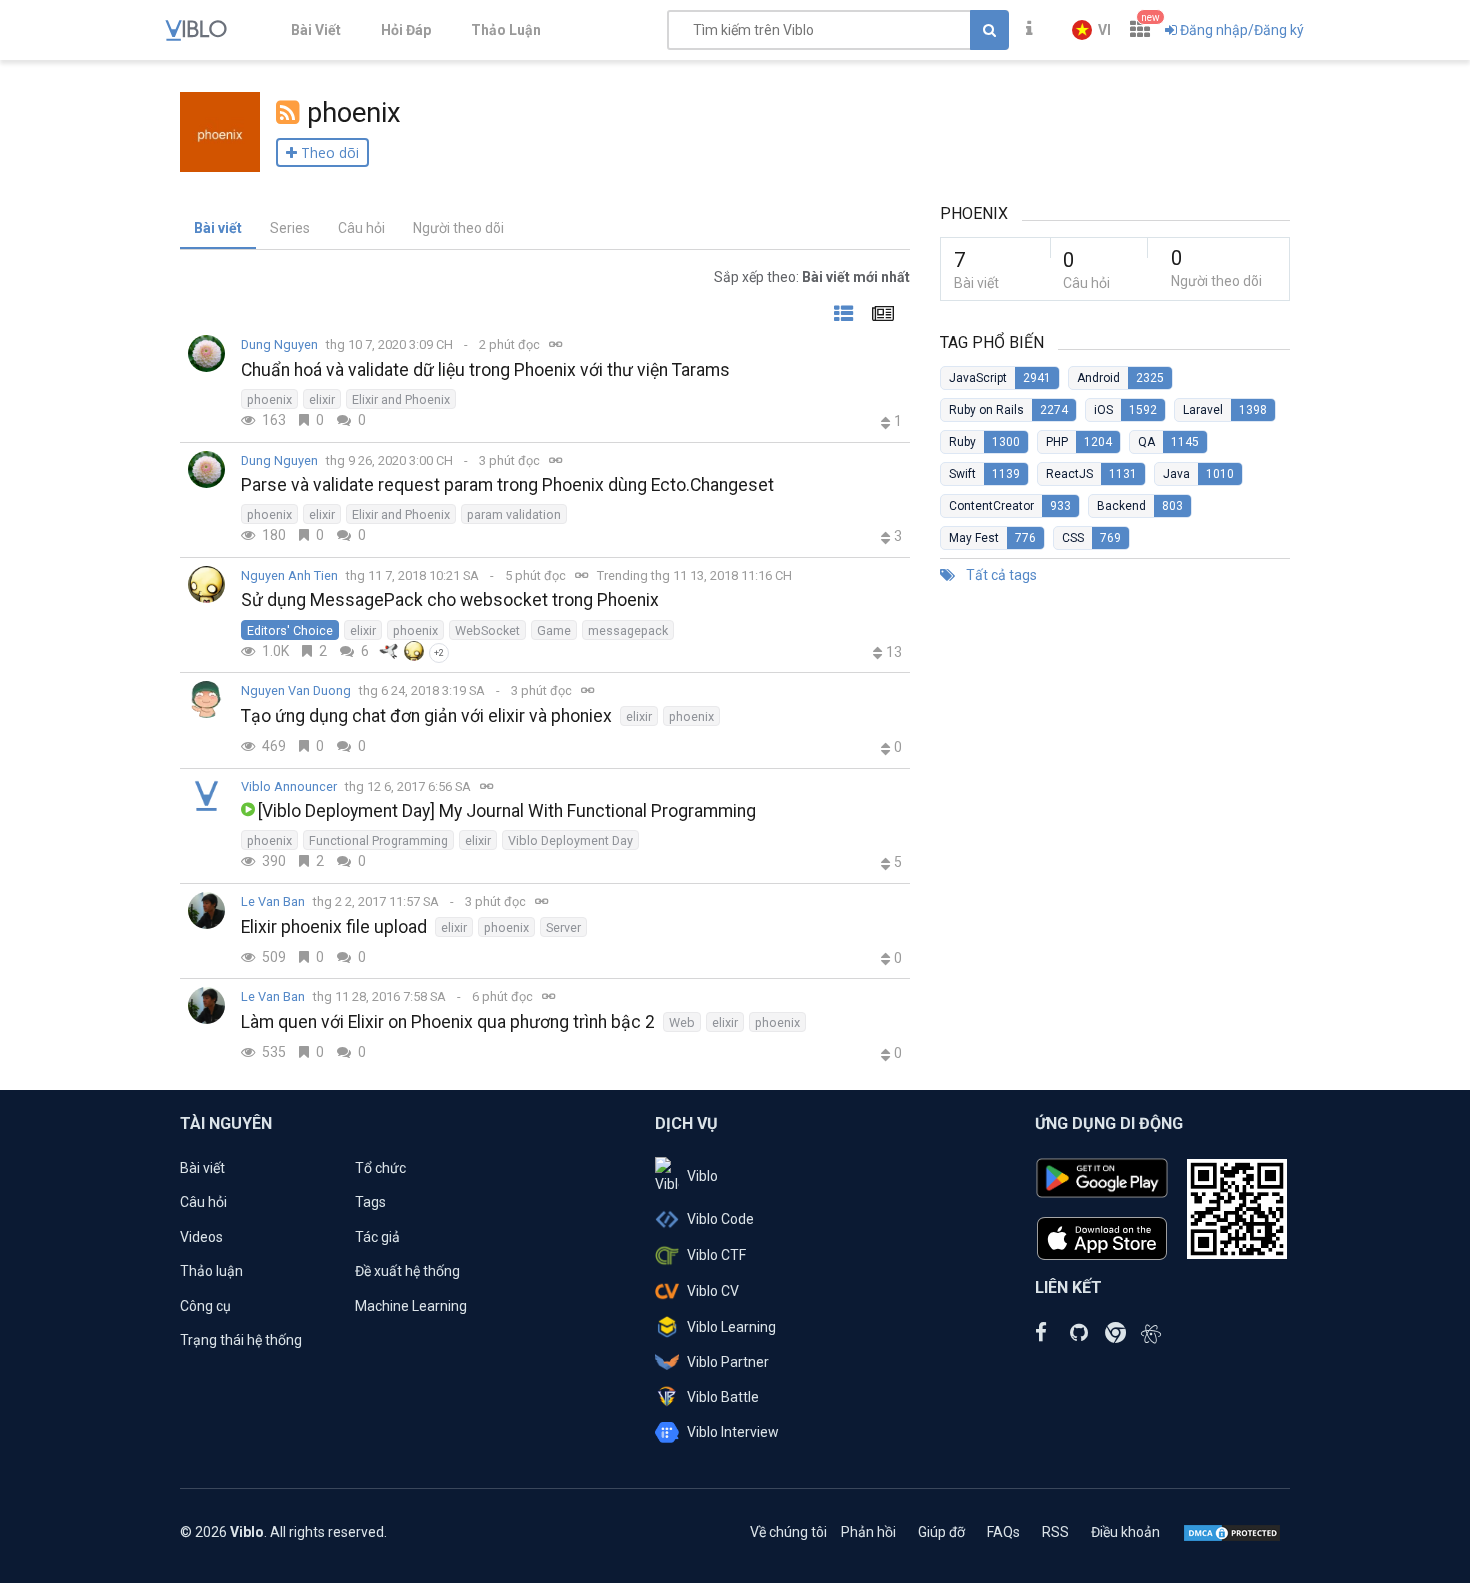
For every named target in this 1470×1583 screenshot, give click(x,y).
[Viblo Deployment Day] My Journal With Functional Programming (507, 811)
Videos (201, 1237)
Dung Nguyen (279, 344)
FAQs (1003, 1532)
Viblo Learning (731, 1327)
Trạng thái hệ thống (241, 1340)
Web (682, 1022)
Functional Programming (378, 840)
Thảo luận (211, 1271)
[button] (1091, 30)
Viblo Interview (733, 1432)
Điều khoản (1125, 1532)
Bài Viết (316, 30)
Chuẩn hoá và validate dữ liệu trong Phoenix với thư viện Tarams (485, 370)
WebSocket (487, 630)
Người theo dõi (458, 228)
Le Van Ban (273, 901)
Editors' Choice (290, 630)
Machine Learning (411, 1306)
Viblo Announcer (289, 786)
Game (554, 630)
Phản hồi (868, 1532)
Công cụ (205, 1306)
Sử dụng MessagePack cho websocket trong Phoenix (450, 600)
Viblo (702, 1176)
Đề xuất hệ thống (407, 1271)
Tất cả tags (1000, 575)
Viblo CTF (716, 1255)
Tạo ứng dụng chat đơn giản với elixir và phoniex (426, 716)
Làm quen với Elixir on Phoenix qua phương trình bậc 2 (448, 1022)
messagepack (628, 630)
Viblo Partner (728, 1362)
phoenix (269, 399)
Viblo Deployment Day (570, 840)
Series (290, 228)
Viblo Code (720, 1219)
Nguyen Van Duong (296, 690)
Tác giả (377, 1237)
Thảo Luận (506, 30)
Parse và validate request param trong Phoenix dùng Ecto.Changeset (507, 485)
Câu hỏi (361, 228)
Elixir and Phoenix (401, 399)
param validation (514, 514)
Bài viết (218, 228)
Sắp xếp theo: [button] (812, 277)
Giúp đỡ (941, 1532)
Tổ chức (380, 1168)
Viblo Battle (723, 1397)
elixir (322, 399)
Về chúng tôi (788, 1532)
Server (563, 927)
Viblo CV (713, 1291)
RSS (1055, 1532)
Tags (370, 1202)
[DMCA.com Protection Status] (1232, 1532)
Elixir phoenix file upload (334, 927)
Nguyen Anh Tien (289, 575)
